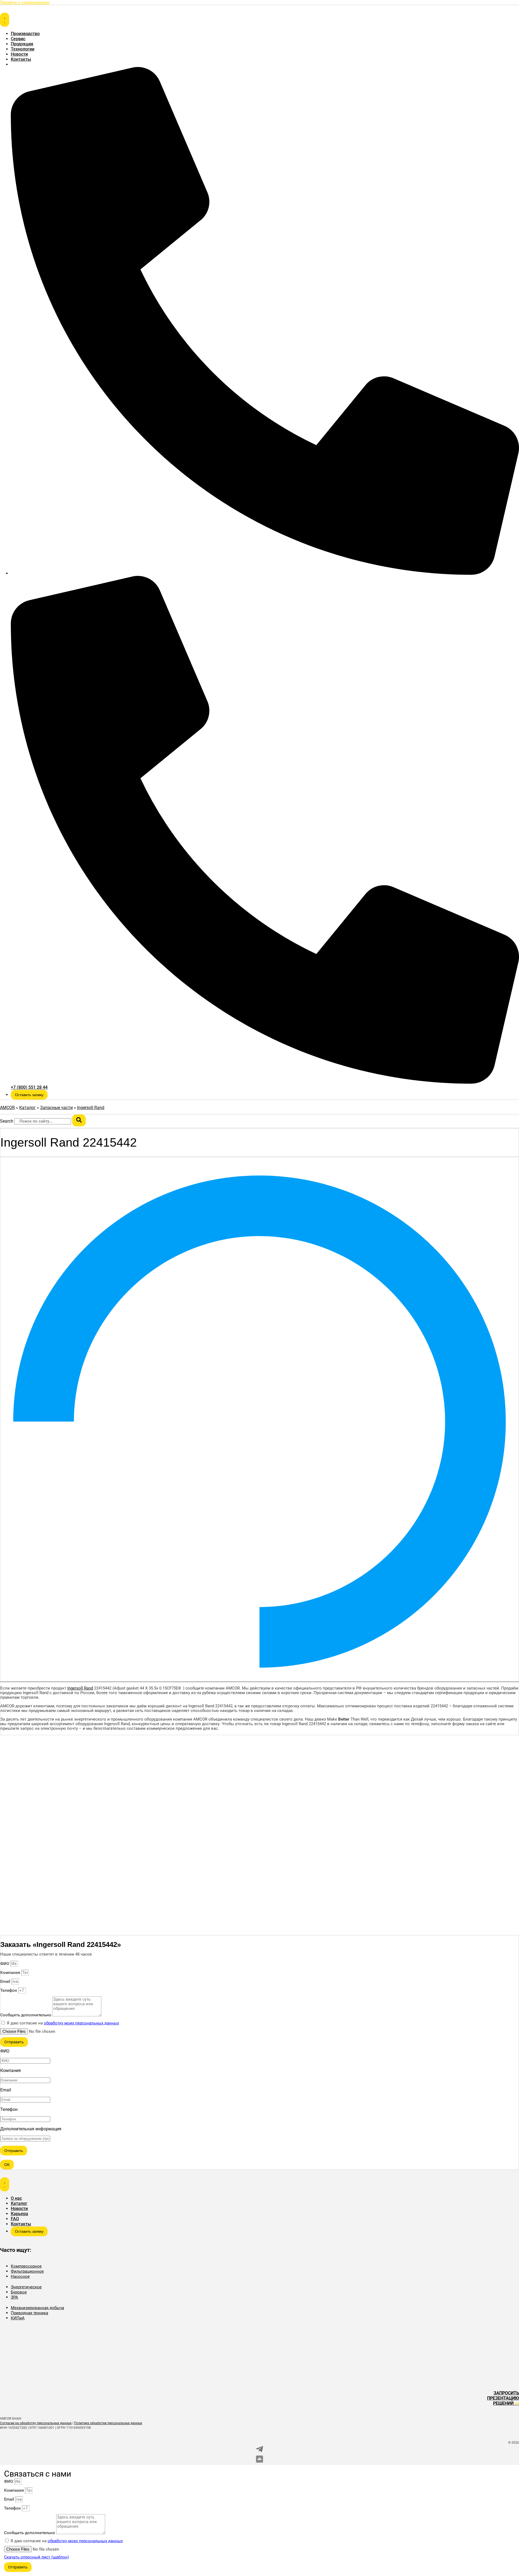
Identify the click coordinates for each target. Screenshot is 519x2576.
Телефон (9, 1990)
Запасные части (56, 1108)
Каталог (27, 1108)
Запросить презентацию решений (503, 2398)
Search (7, 1121)
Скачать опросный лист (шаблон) (36, 2557)
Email (6, 1981)
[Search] (79, 1120)
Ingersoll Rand (91, 1108)
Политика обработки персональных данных (108, 2423)
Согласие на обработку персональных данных (36, 2423)
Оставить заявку (29, 1095)
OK (7, 2165)
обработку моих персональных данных (81, 2023)
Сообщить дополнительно (26, 2015)
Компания (11, 1973)
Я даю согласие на (63, 2023)
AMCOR (7, 1108)
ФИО (5, 1964)
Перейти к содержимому (25, 3)
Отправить (14, 2151)
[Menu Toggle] (5, 20)
